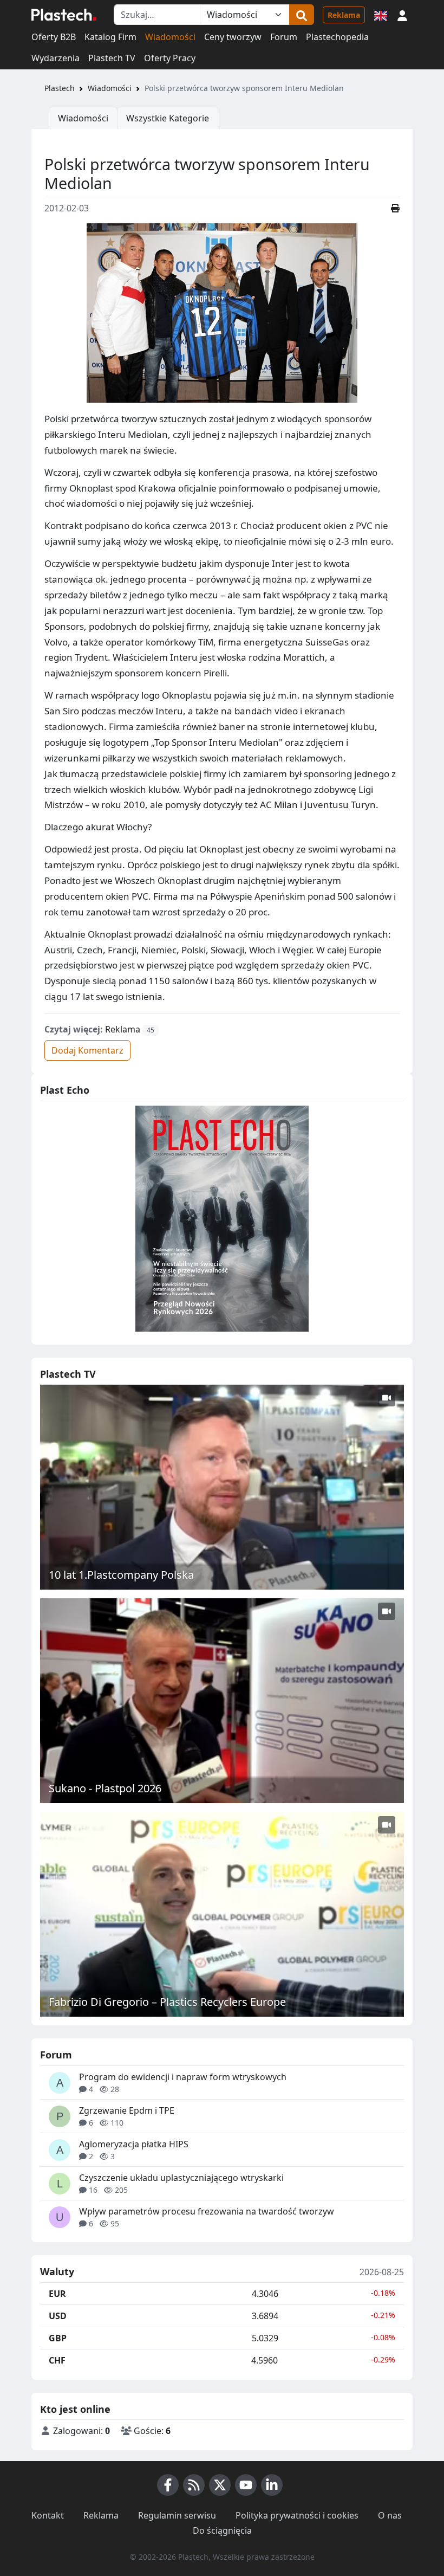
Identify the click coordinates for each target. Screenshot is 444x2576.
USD (58, 2316)
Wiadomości (170, 37)
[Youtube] (246, 2485)
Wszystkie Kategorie (168, 118)
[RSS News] (194, 2485)
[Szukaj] (302, 15)
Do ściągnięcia (222, 2530)
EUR (57, 2294)
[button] (402, 15)
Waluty (57, 2272)
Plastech (60, 88)
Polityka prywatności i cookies (297, 2515)
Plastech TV (112, 58)
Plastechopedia (337, 37)
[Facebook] (168, 2485)
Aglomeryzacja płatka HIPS (134, 2144)
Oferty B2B (54, 37)
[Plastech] (64, 15)
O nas (390, 2515)
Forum (284, 37)
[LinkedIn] (272, 2485)
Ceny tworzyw (233, 37)
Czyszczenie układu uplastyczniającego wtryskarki (181, 2178)
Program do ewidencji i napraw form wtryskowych (183, 2077)
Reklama (344, 15)
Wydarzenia (56, 58)
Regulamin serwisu (177, 2515)
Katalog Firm (110, 37)
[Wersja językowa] (381, 15)
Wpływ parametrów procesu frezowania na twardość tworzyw (207, 2211)
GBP (58, 2338)
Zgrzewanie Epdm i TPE (127, 2110)
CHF (57, 2360)
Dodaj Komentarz (87, 1050)
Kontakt (48, 2515)
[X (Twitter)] (220, 2485)
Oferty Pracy (170, 58)
